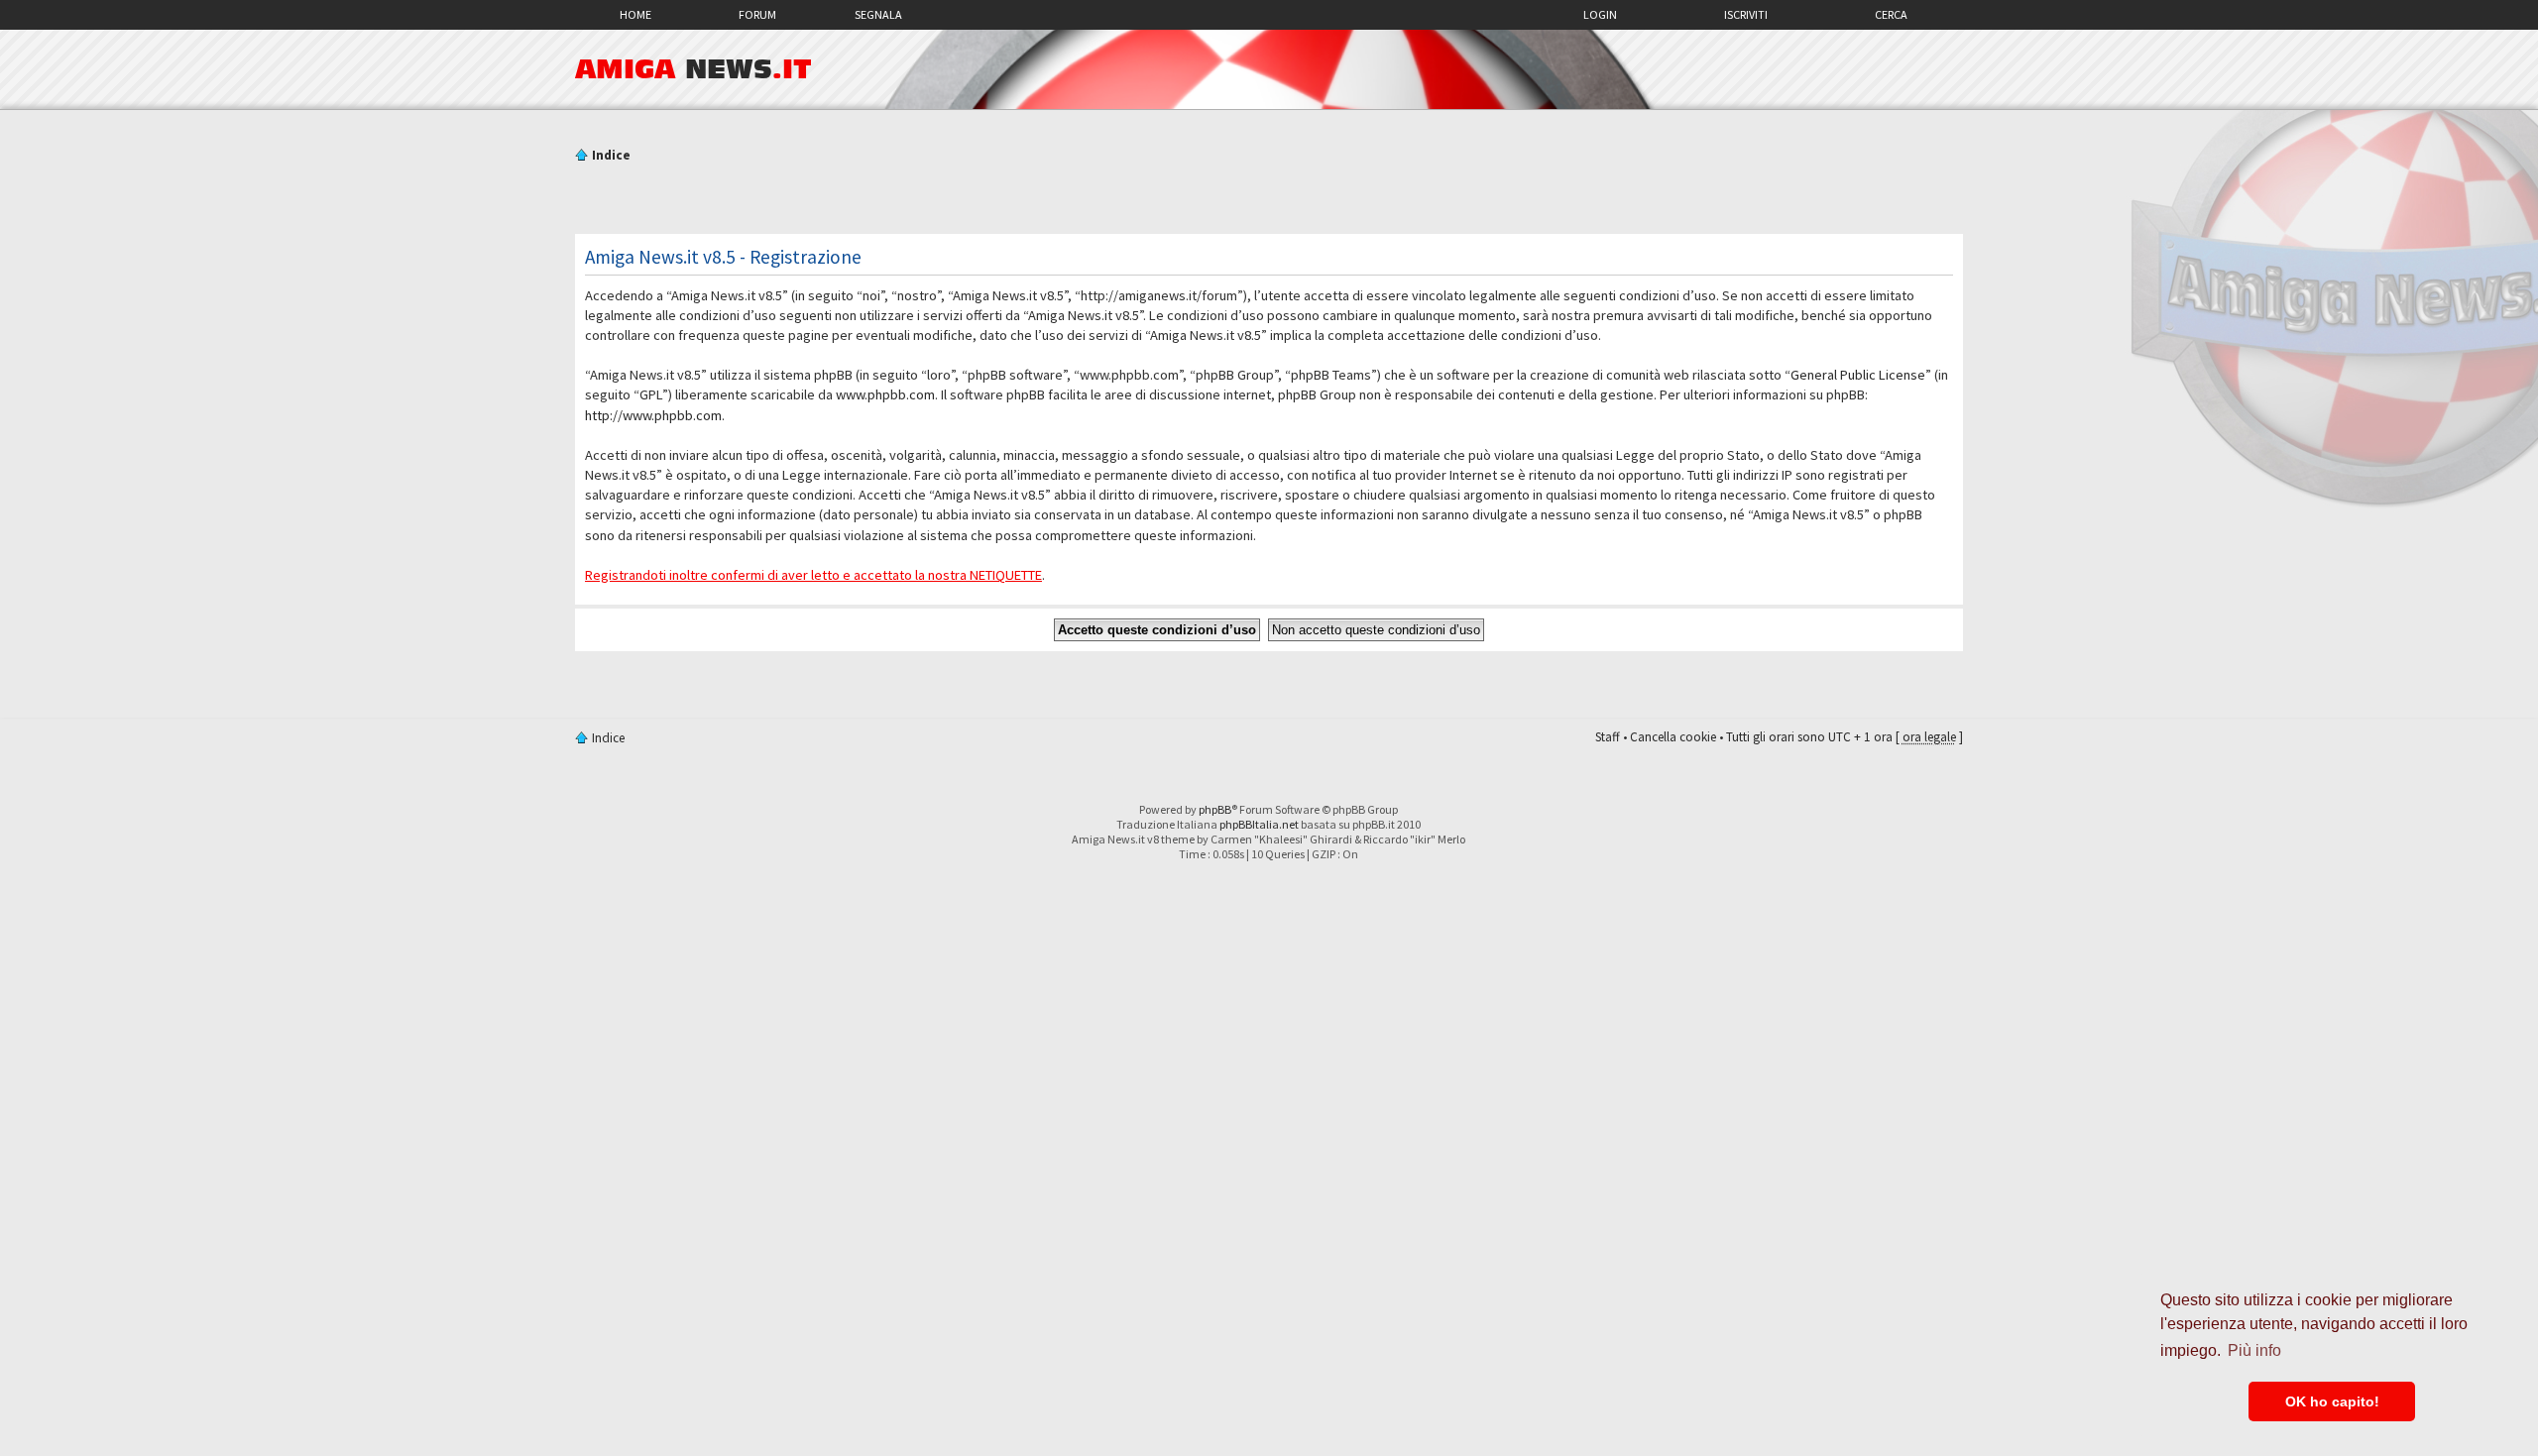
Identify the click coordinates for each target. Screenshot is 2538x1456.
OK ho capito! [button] (2332, 1401)
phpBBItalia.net (1259, 824)
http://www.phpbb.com (653, 415)
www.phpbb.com (885, 394)
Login (1600, 14)
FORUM (757, 14)
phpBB (1215, 809)
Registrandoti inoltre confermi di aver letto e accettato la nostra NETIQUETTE (813, 575)
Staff (1608, 737)
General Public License (1858, 375)
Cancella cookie (1673, 737)
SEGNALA (878, 14)
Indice (611, 155)
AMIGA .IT (693, 69)
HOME (635, 14)
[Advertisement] (1269, 201)
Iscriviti (1746, 14)
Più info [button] (2254, 1350)
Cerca (1891, 14)
